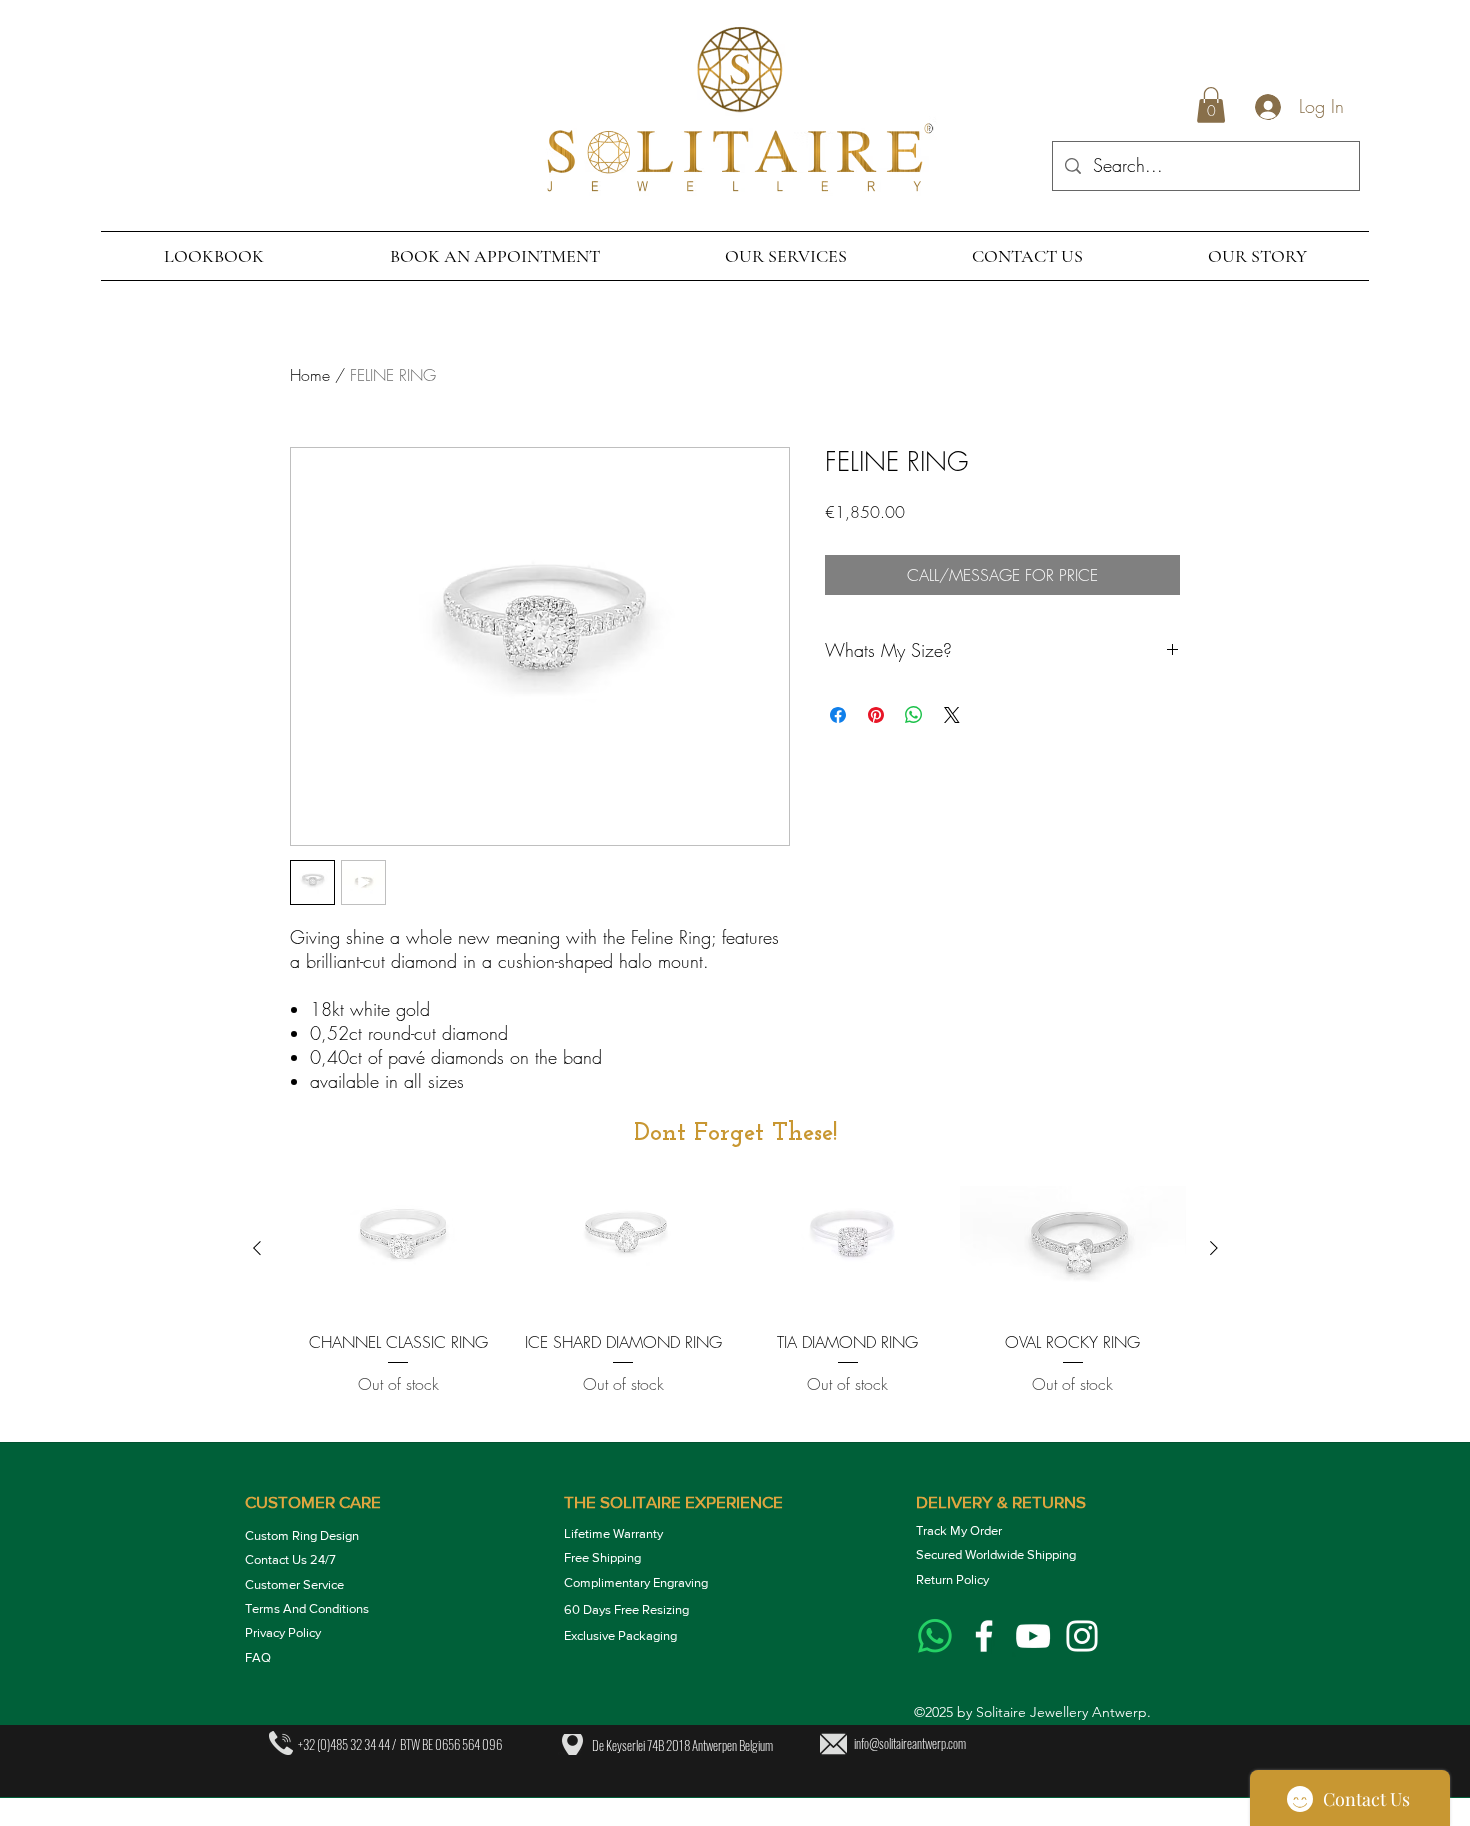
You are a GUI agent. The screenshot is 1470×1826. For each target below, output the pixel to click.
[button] (1211, 105)
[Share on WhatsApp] (914, 715)
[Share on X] (952, 715)
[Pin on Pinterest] (876, 715)
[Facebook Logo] (984, 1636)
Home (310, 375)
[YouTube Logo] (1033, 1636)
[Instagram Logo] (1082, 1636)
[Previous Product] (257, 1248)
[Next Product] (1214, 1248)
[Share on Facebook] (838, 715)
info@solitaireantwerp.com (910, 1743)
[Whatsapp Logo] (935, 1636)
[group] (735, 1305)
